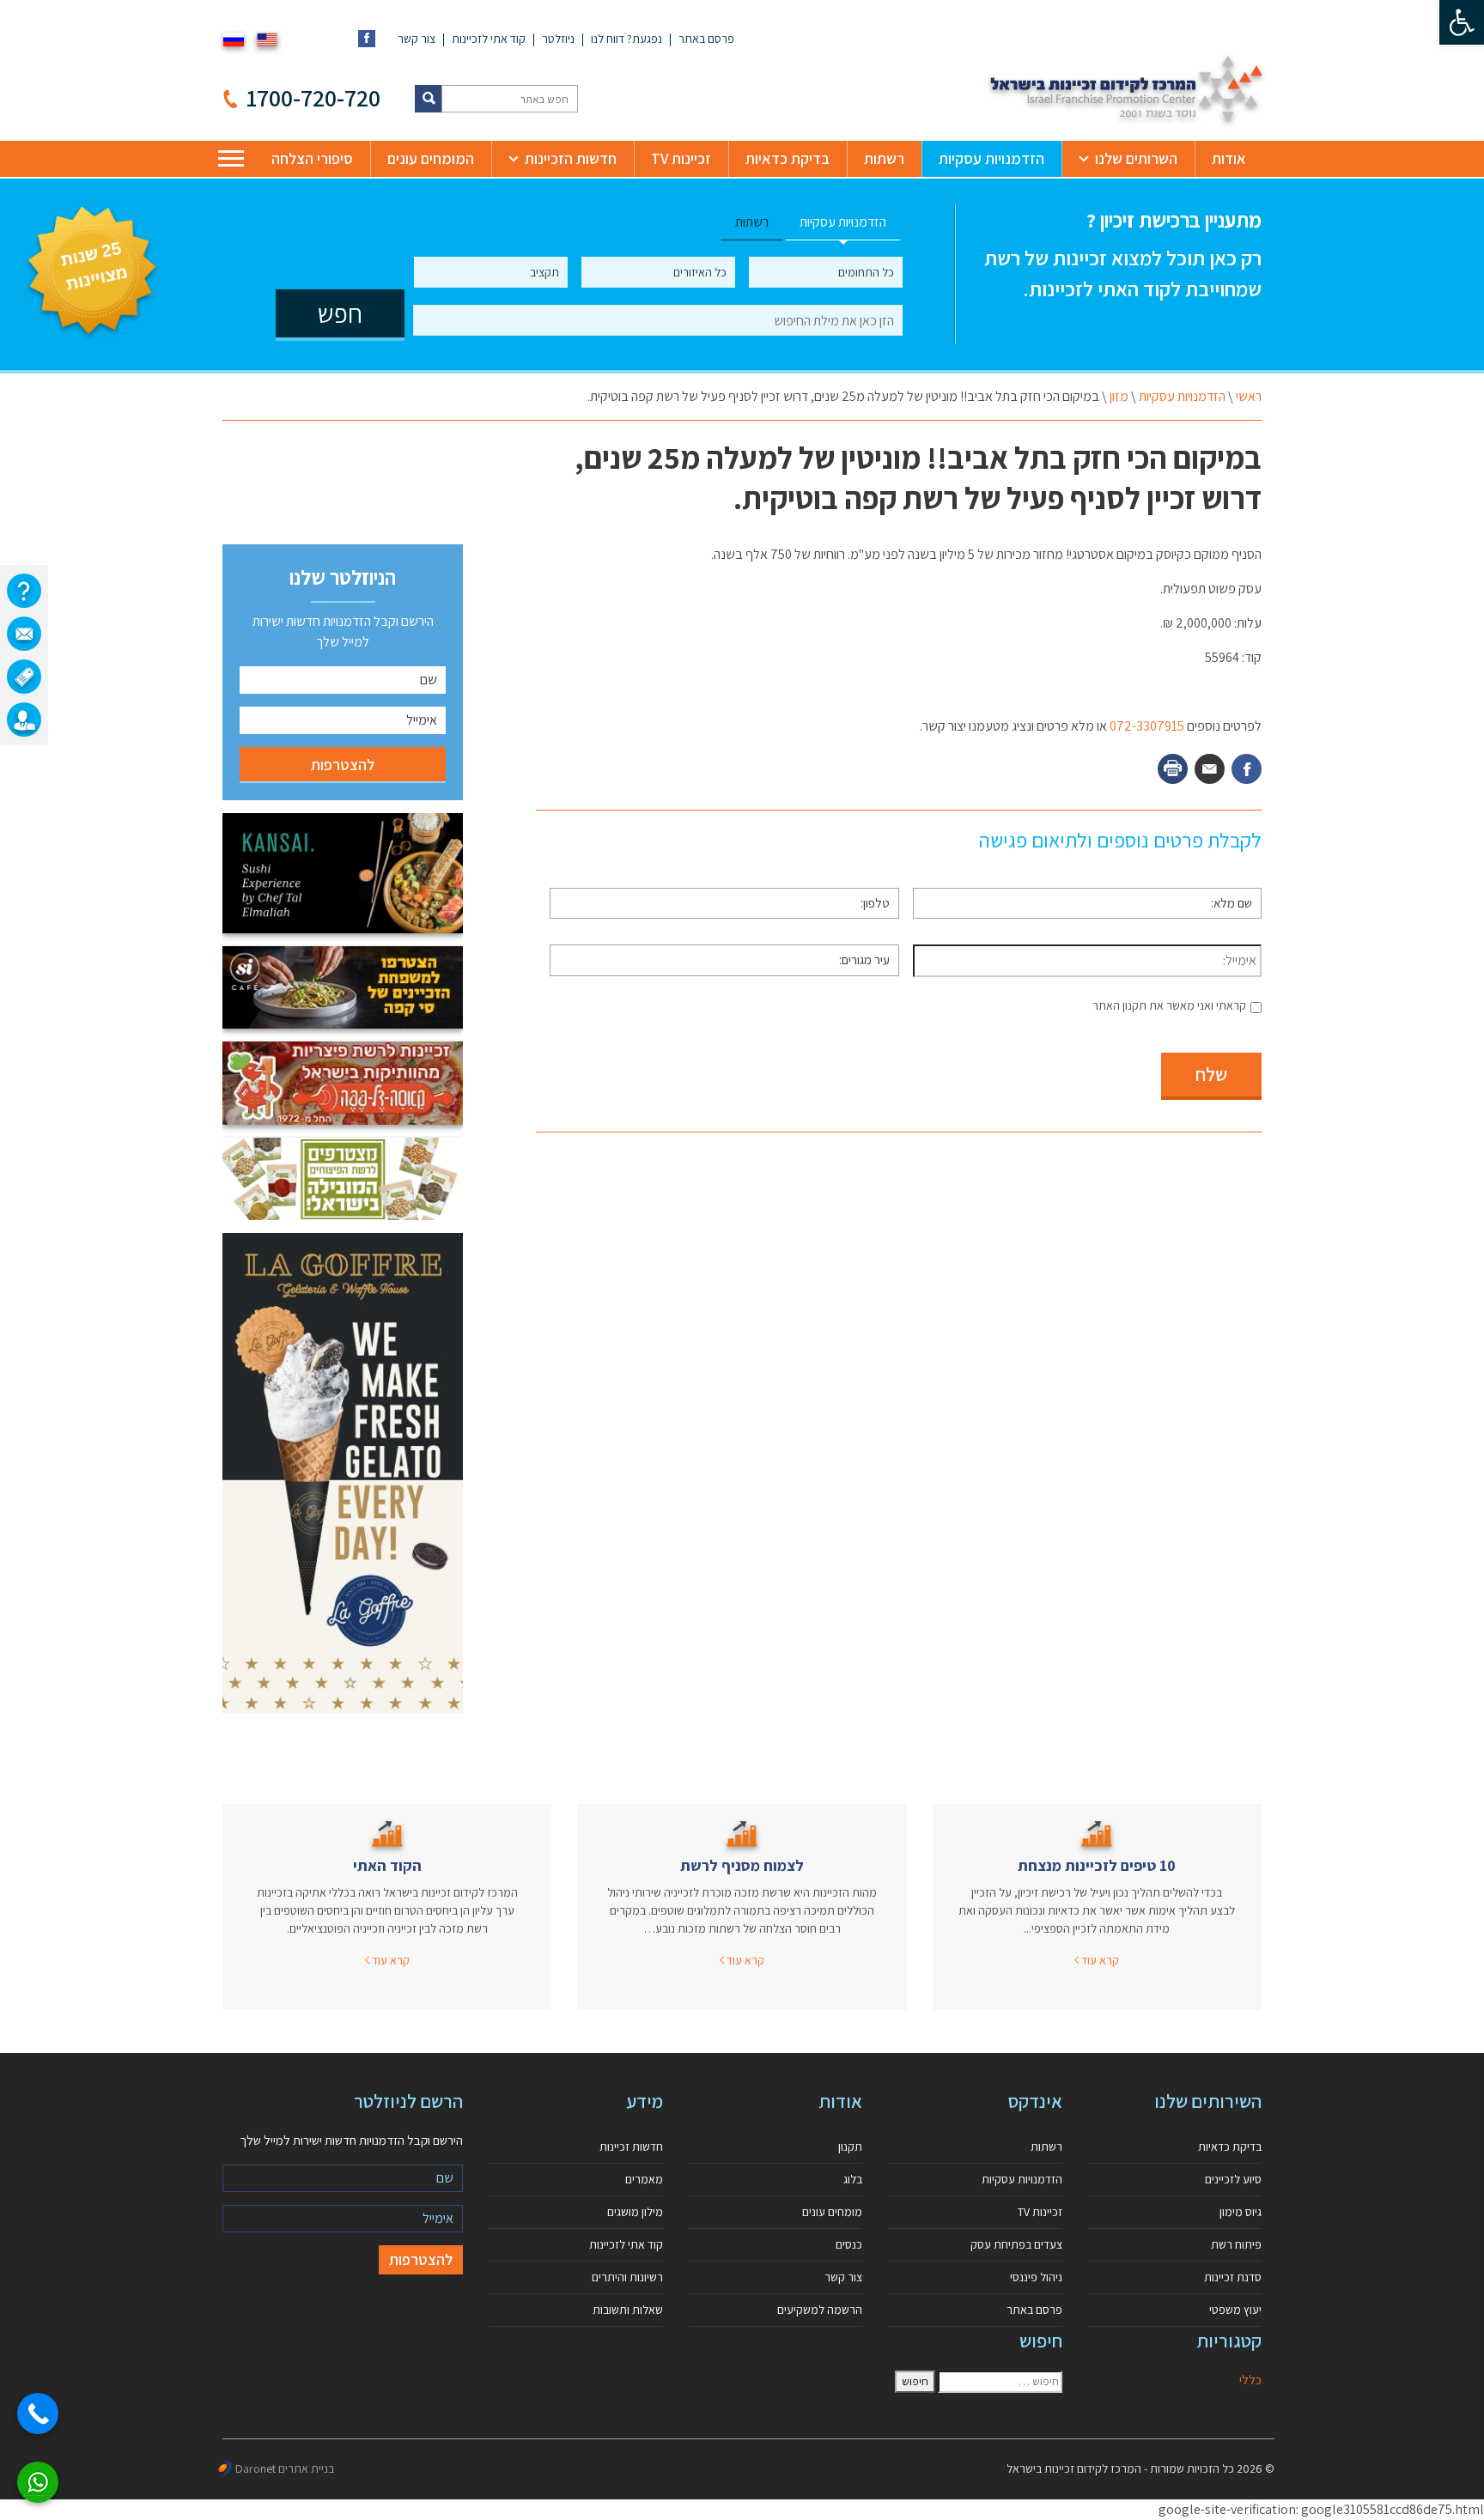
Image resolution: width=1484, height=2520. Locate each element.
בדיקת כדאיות (788, 158)
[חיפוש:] (1000, 2382)
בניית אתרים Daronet (285, 2468)
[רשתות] (24, 677)
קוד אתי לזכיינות (489, 39)
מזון (1119, 396)
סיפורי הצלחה (312, 158)
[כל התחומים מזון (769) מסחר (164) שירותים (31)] (826, 272)
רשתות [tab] (752, 222)
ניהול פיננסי (1036, 2277)
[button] (1462, 22)
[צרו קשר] (24, 634)
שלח (1211, 1074)
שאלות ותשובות (628, 2310)
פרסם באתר (706, 39)
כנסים (849, 2244)
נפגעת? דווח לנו (626, 39)
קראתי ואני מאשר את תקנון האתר (1169, 1005)
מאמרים (644, 2179)
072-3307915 (1147, 726)
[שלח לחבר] (1210, 769)
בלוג (853, 2179)
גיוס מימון (1241, 2212)
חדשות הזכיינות (571, 158)
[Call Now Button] (38, 2414)
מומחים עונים (832, 2212)
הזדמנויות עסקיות (991, 158)
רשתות (884, 158)
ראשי (1249, 396)
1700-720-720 (313, 97)
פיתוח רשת (1236, 2244)
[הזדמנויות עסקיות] (24, 720)
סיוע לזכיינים (1233, 2179)
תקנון (850, 2147)
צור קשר (417, 39)
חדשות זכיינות (631, 2147)
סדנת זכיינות (1233, 2277)
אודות (1229, 158)
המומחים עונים (431, 158)
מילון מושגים (635, 2212)
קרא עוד (1099, 1960)
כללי (1250, 2380)
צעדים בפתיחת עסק (1016, 2244)
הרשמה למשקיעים (820, 2310)
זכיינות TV (681, 158)
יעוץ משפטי (1235, 2310)
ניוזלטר (558, 39)
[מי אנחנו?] (24, 591)
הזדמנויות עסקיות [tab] (843, 222)
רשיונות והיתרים (627, 2277)
